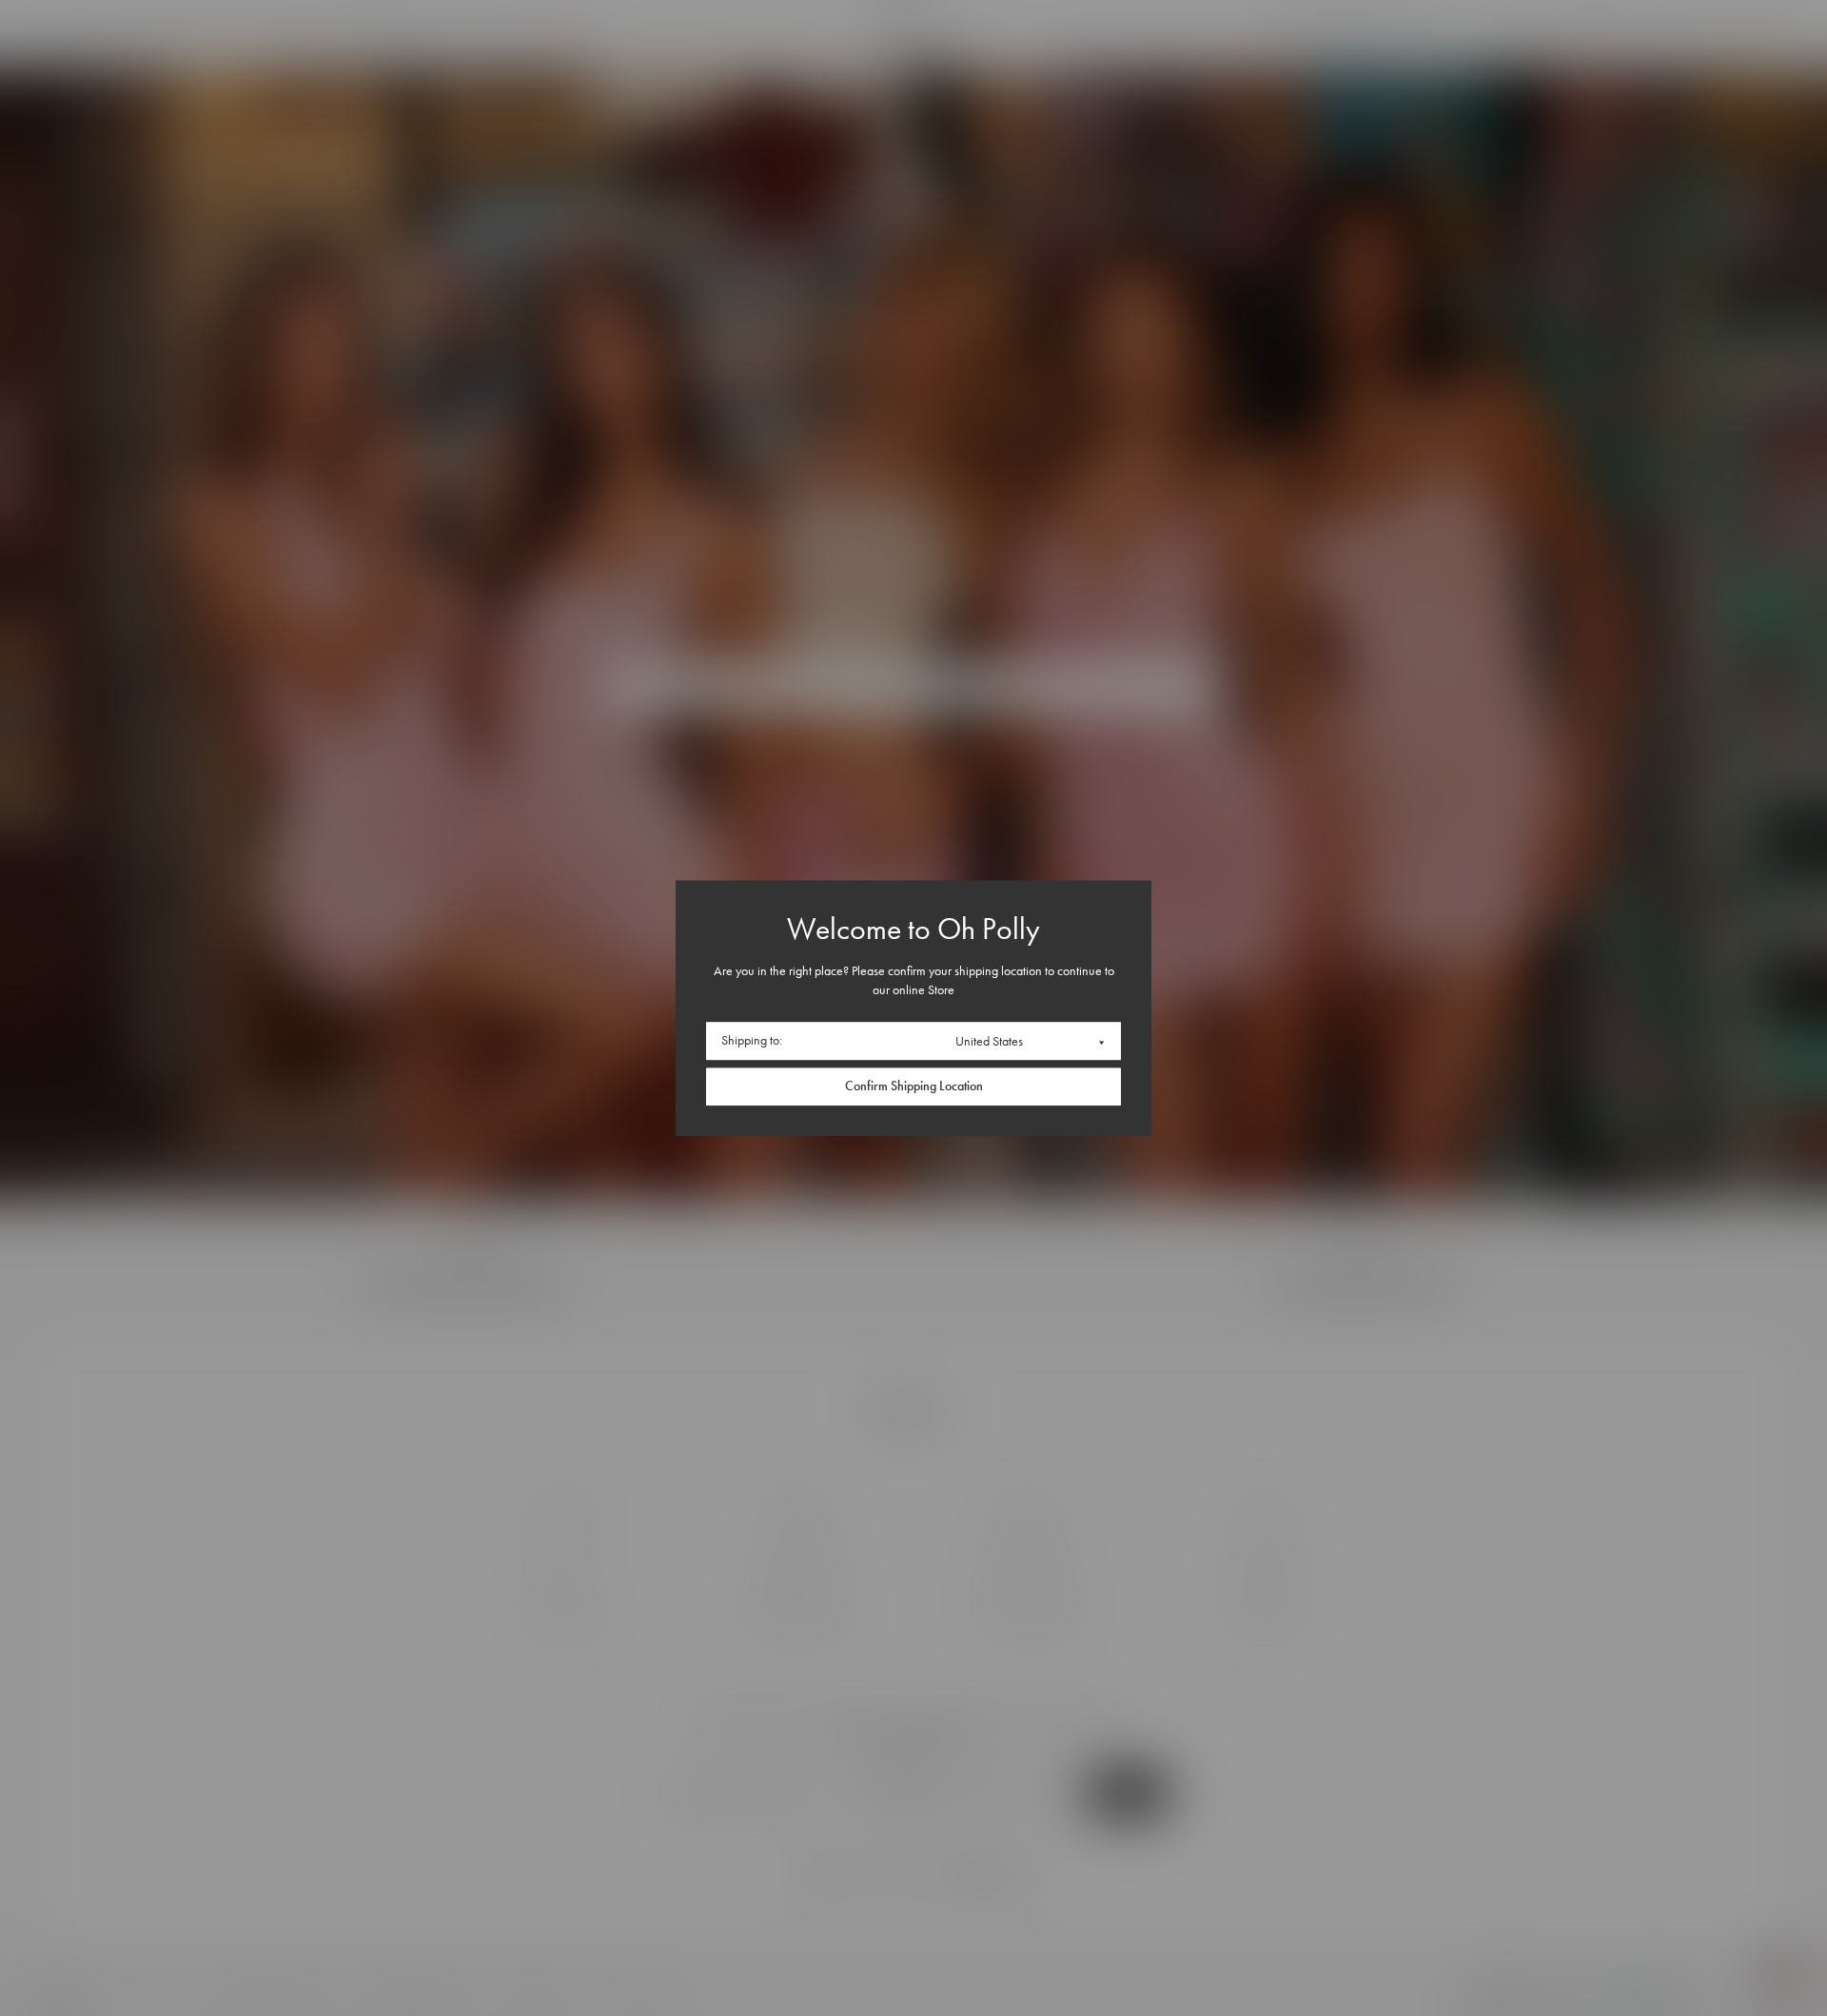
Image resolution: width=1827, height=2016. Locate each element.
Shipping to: (752, 1041)
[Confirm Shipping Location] (913, 1086)
